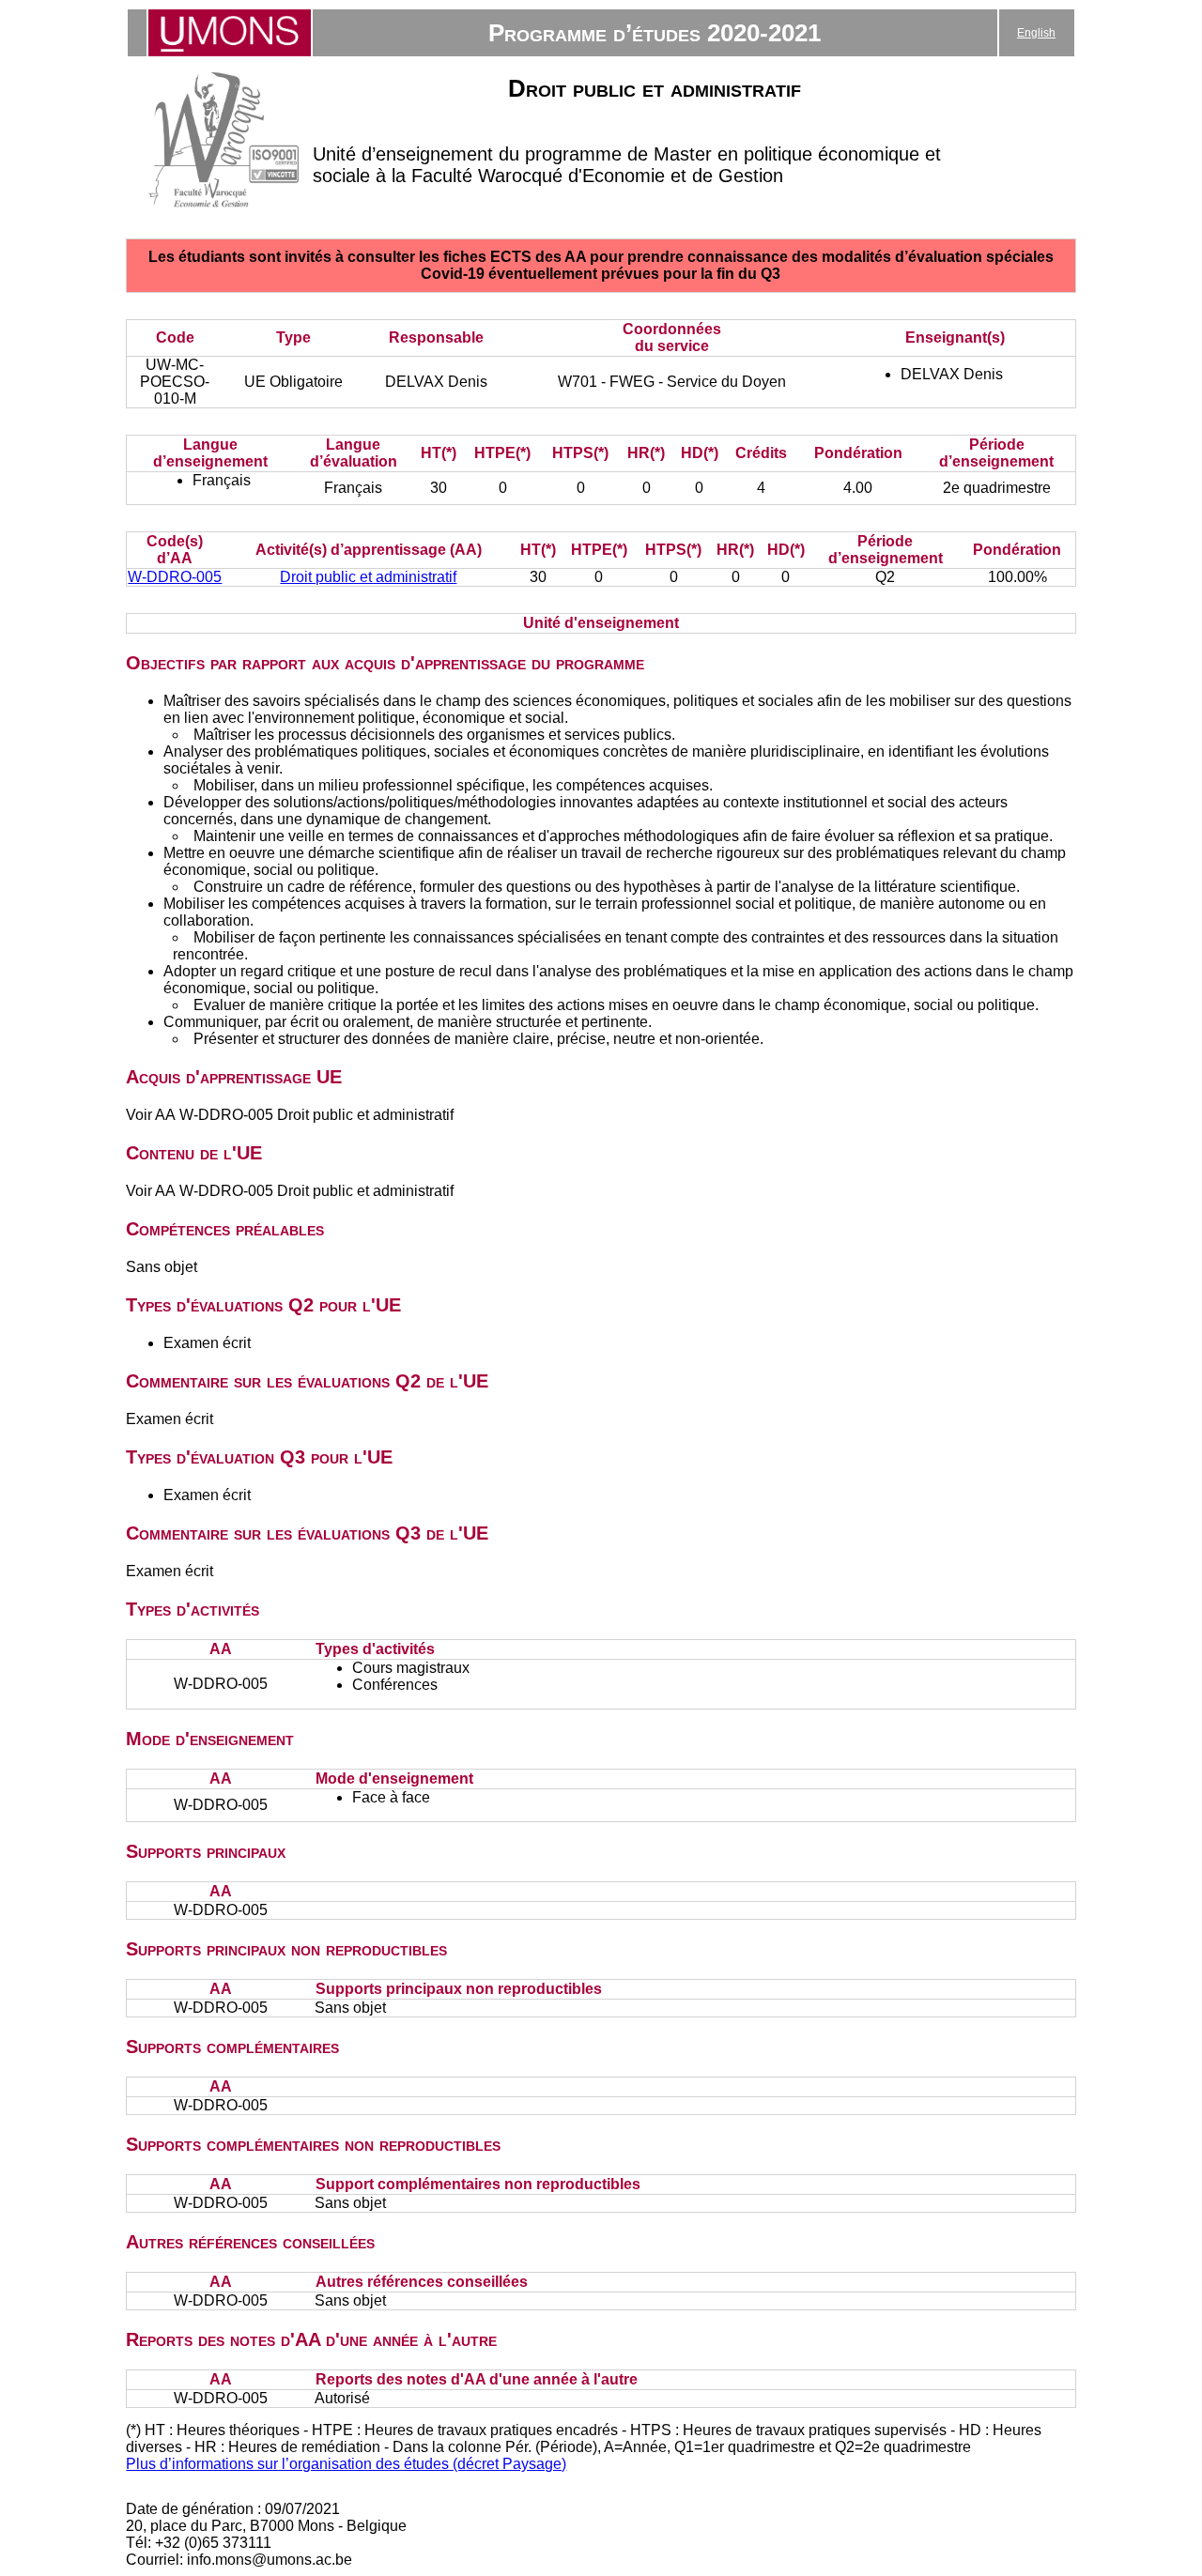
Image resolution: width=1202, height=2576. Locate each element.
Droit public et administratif (368, 577)
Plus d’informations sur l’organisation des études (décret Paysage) (346, 2464)
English (1036, 33)
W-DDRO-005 (175, 577)
